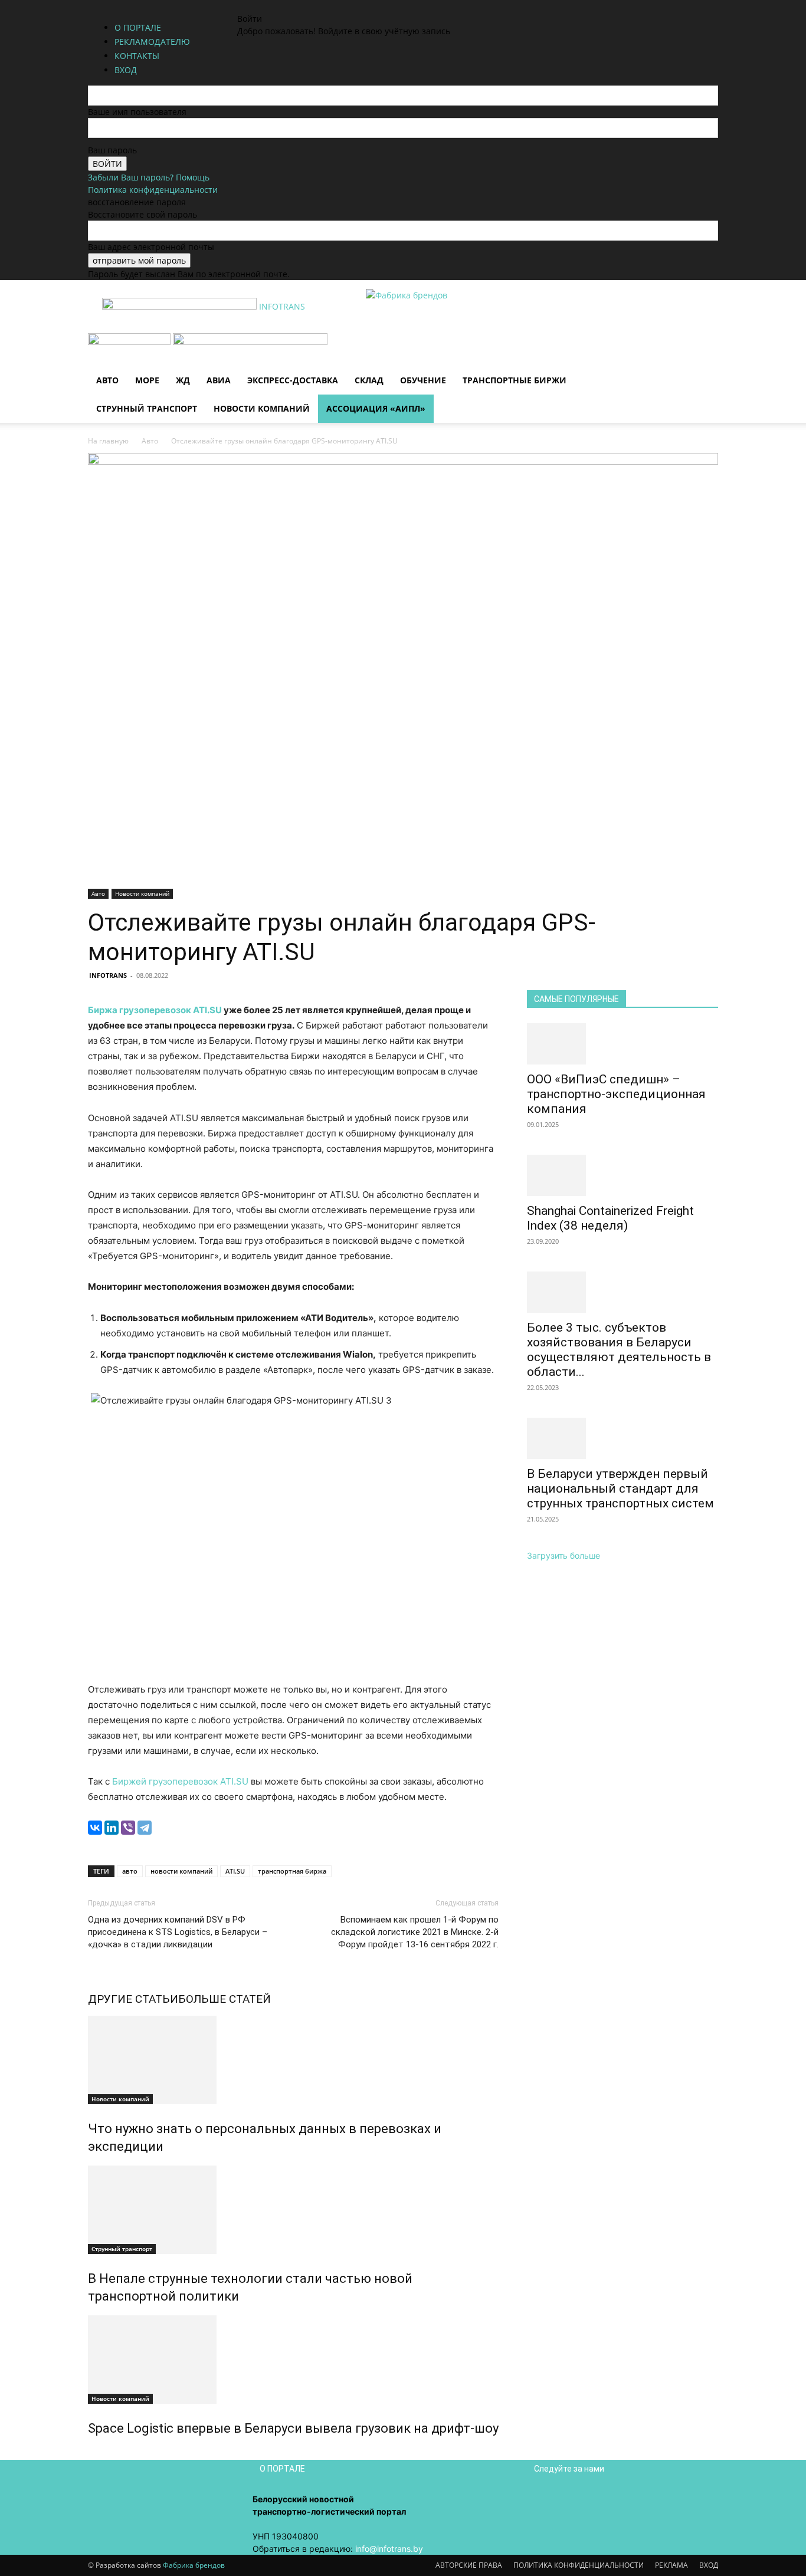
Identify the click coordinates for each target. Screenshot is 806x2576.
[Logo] (130, 342)
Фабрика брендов (194, 2565)
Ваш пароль (112, 150)
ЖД (183, 380)
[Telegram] (145, 1828)
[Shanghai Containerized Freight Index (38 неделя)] (622, 1175)
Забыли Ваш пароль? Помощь (149, 177)
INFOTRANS (108, 975)
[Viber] (128, 1828)
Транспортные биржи (515, 380)
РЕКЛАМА (671, 2565)
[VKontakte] (282, 6)
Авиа (219, 380)
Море (147, 380)
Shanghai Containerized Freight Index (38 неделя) (610, 1218)
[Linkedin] (273, 6)
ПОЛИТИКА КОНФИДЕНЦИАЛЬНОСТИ (579, 2565)
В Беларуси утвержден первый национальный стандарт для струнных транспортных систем (620, 1489)
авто (130, 1871)
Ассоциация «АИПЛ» (376, 408)
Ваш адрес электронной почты (151, 247)
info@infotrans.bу (389, 2549)
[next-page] (98, 2454)
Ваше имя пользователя (137, 112)
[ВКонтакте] (95, 1828)
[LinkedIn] (112, 1828)
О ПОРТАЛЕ (138, 27)
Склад (369, 380)
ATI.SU (235, 1871)
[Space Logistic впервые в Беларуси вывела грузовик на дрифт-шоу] (293, 2360)
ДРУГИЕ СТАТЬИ (133, 1999)
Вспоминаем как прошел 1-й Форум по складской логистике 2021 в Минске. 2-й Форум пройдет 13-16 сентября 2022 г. (415, 1932)
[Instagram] (265, 6)
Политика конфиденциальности (153, 190)
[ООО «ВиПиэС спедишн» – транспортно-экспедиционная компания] (622, 1044)
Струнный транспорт (147, 408)
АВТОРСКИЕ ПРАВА (469, 2565)
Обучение (423, 380)
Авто (107, 380)
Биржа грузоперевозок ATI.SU (155, 1010)
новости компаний (181, 1871)
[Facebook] (256, 6)
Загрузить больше (563, 1555)
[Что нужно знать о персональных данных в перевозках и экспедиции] (293, 2060)
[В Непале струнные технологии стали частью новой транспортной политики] (293, 2210)
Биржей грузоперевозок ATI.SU (180, 1781)
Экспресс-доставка (293, 380)
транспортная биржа (292, 1871)
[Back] (311, 6)
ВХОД (709, 2565)
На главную (108, 441)
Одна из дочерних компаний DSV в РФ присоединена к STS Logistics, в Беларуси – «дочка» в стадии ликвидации (178, 1932)
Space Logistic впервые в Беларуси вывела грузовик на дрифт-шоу (293, 2428)
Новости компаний (262, 408)
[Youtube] (290, 6)
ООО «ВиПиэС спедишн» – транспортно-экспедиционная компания (616, 1094)
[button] (704, 348)
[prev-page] (91, 2454)
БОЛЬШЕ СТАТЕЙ (225, 1999)
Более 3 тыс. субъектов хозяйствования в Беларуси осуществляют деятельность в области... (619, 1350)
